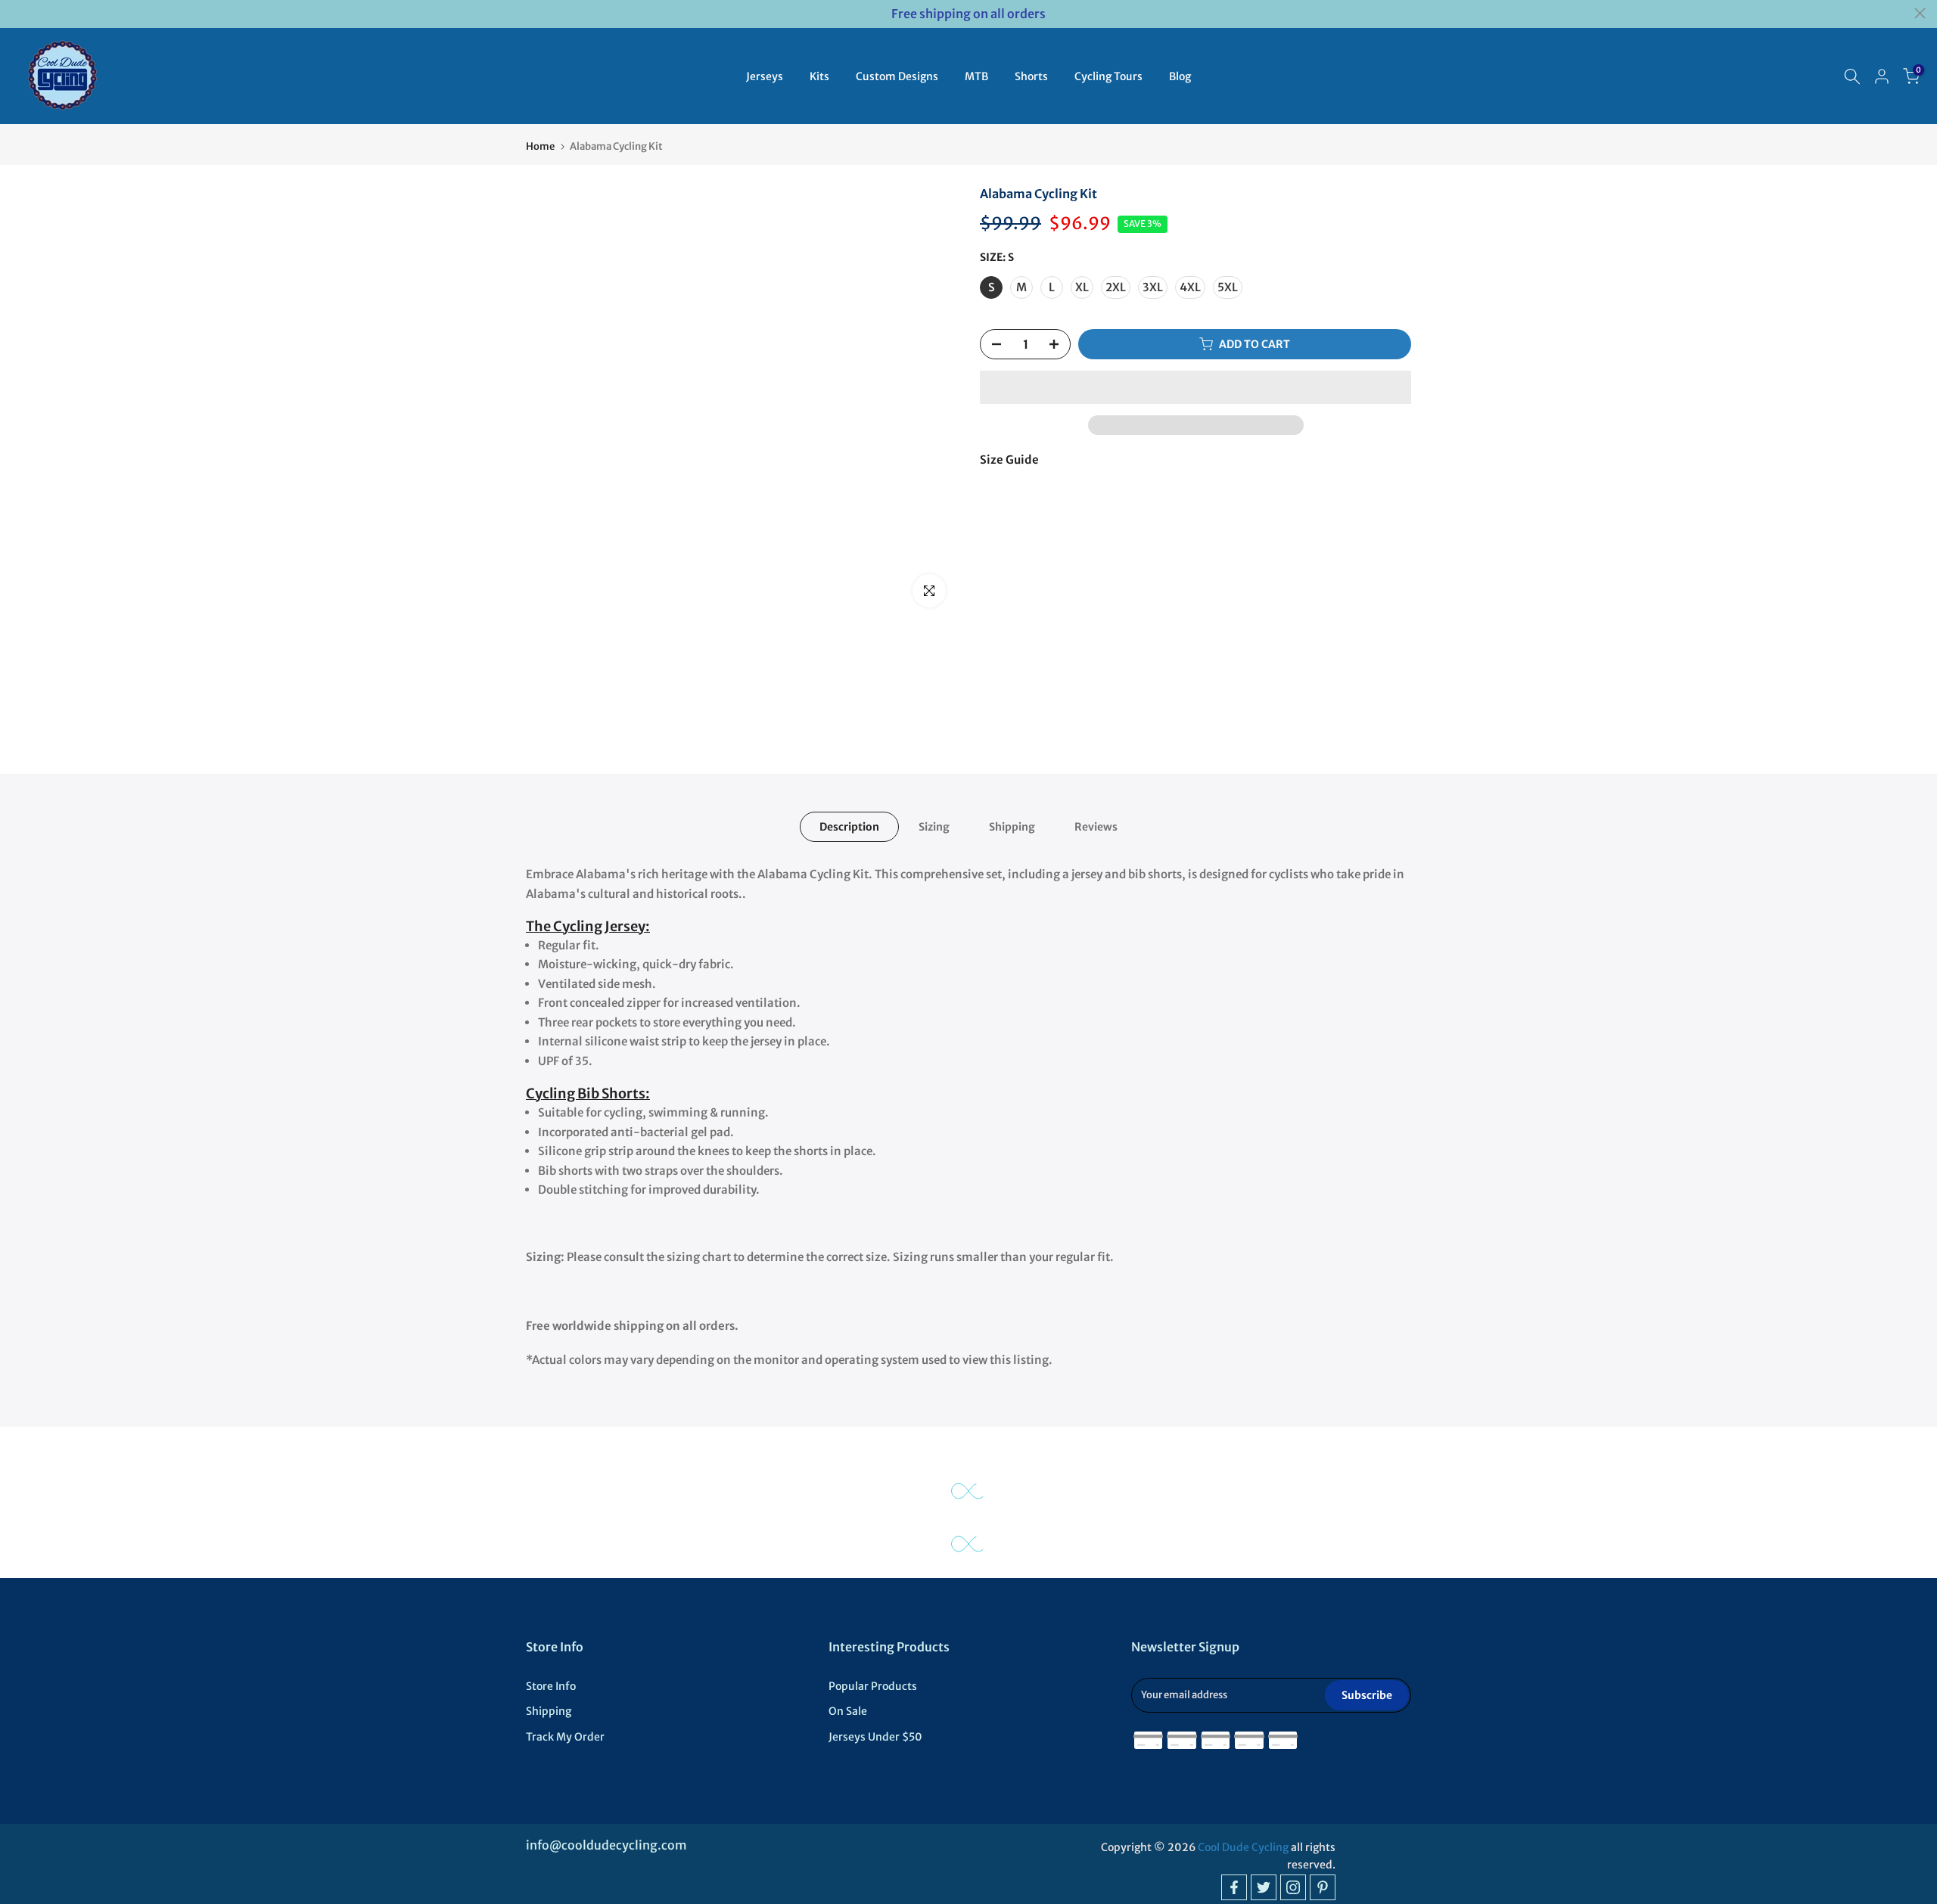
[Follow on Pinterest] (1323, 1887)
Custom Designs (897, 76)
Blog (1180, 76)
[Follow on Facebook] (1234, 1887)
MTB (976, 76)
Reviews (1096, 827)
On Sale (848, 1711)
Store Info (551, 1686)
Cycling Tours (1108, 76)
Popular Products (873, 1686)
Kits (819, 76)
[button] (1195, 387)
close (17, 13)
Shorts (1031, 76)
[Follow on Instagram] (1293, 1887)
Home (540, 146)
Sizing (934, 827)
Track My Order (565, 1737)
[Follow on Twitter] (1264, 1887)
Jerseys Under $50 (875, 1737)
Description (849, 827)
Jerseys (765, 76)
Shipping (1012, 827)
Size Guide (1009, 460)
